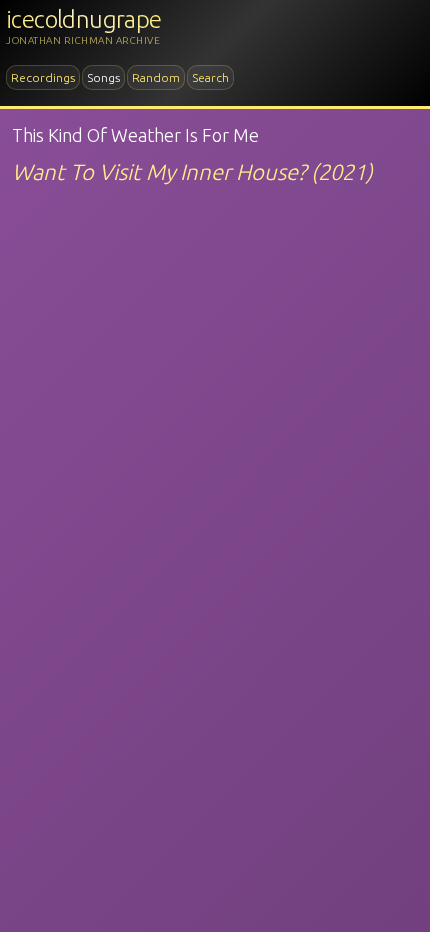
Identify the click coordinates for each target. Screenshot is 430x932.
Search (210, 77)
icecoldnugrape (84, 19)
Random (156, 77)
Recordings (43, 77)
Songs (103, 77)
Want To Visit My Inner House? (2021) (192, 171)
